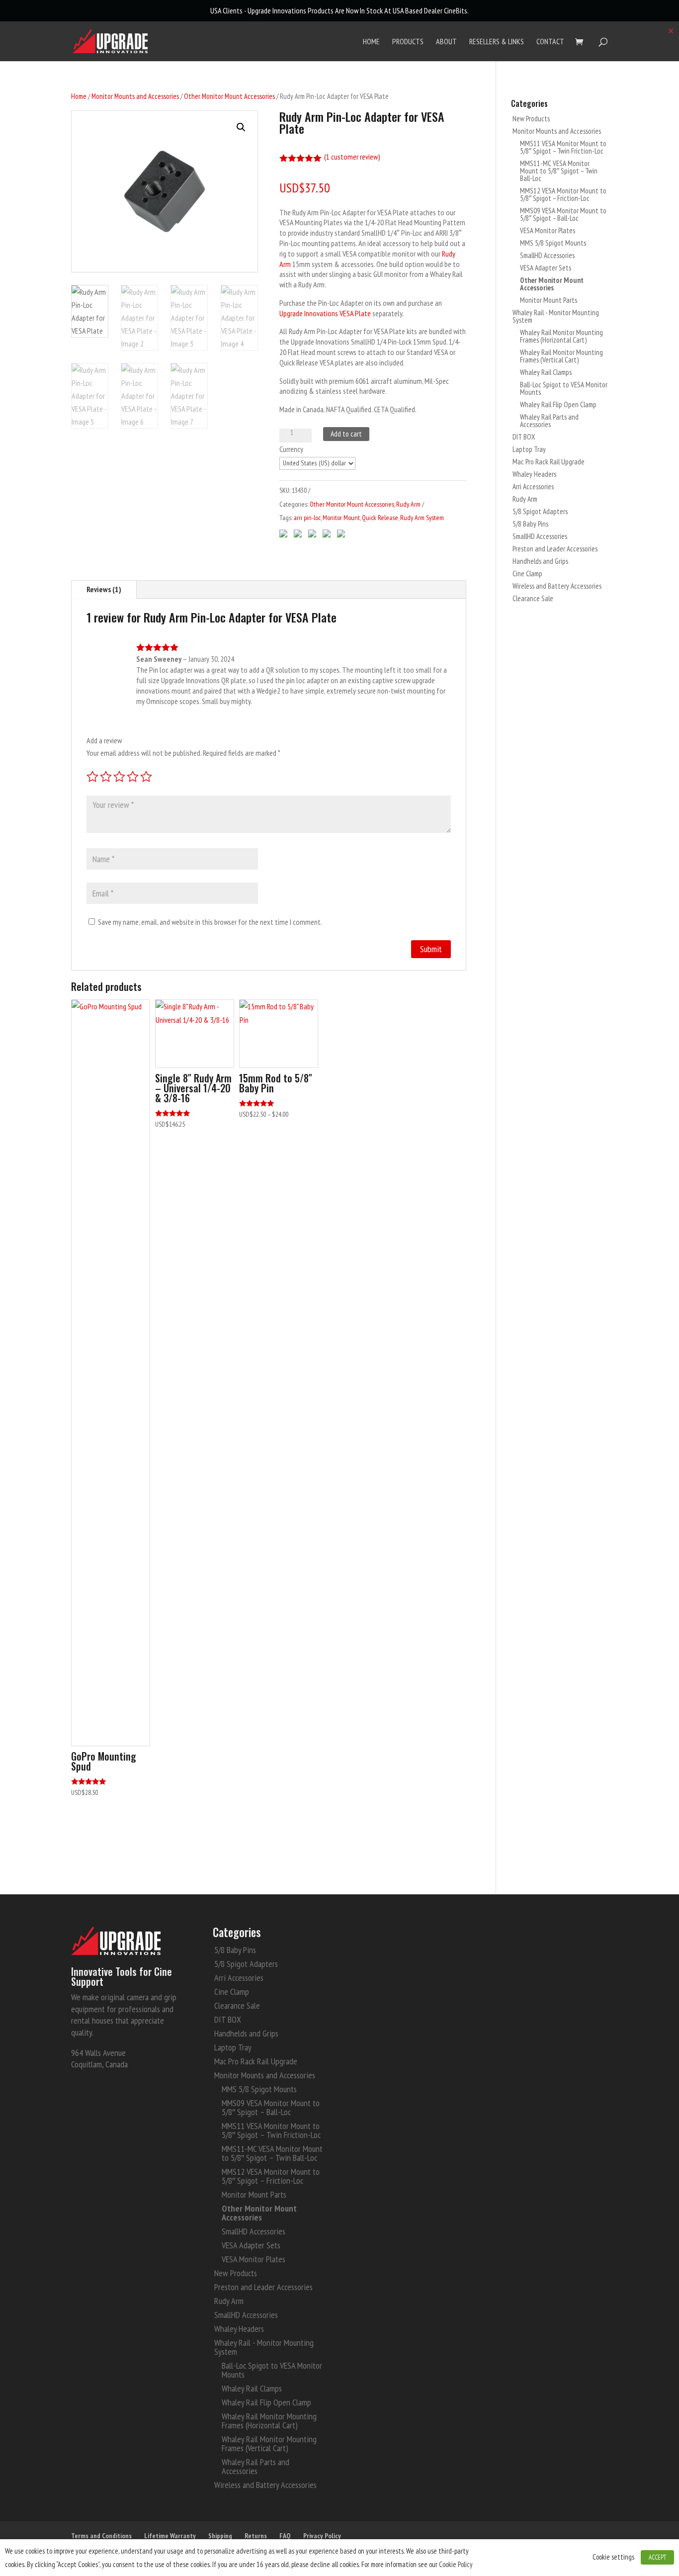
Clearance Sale (533, 598)
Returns (256, 2536)
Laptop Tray (529, 449)
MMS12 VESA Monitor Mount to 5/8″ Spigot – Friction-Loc (563, 194)
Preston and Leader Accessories (555, 549)
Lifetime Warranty (170, 2536)
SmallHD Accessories (547, 255)
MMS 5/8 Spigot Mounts (553, 243)
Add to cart (346, 434)
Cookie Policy (456, 2564)
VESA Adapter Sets (546, 268)
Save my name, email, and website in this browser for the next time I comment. (210, 922)
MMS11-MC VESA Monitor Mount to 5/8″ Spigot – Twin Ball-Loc (559, 171)
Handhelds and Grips (540, 561)
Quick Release (380, 518)
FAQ (285, 2536)
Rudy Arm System (422, 518)
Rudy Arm (408, 504)
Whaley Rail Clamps (546, 372)
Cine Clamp (527, 574)
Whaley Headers (534, 474)
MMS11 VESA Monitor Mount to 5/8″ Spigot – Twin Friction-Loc (563, 147)
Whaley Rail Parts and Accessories (549, 421)
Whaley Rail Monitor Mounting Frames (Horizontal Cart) (561, 336)
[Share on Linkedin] (343, 531)
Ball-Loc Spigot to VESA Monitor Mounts (564, 388)
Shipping (220, 2536)
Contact (550, 42)
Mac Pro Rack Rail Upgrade (549, 462)
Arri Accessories (533, 487)
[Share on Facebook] (285, 531)
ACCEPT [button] (657, 2557)
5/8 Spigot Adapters (540, 511)
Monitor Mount (341, 518)
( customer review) (352, 157)
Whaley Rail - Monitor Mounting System (556, 316)
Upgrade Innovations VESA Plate (325, 313)
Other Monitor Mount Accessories (229, 96)
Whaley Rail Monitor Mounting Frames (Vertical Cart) (561, 356)
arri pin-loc (307, 518)
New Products (531, 119)
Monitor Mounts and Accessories (135, 96)
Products (408, 42)
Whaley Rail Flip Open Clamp (558, 404)
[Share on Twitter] (300, 531)
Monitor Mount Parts (549, 300)
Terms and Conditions (101, 2536)
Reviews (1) (104, 589)
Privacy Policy (322, 2536)
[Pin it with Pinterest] (329, 531)
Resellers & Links (497, 42)
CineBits (456, 10)
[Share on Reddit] (314, 531)
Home (371, 42)
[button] (241, 127)
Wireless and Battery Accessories (557, 586)
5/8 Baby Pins (530, 524)
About (446, 42)
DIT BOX (524, 437)
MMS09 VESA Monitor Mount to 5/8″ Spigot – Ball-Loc (563, 214)
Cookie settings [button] (613, 2557)
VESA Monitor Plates (548, 230)
